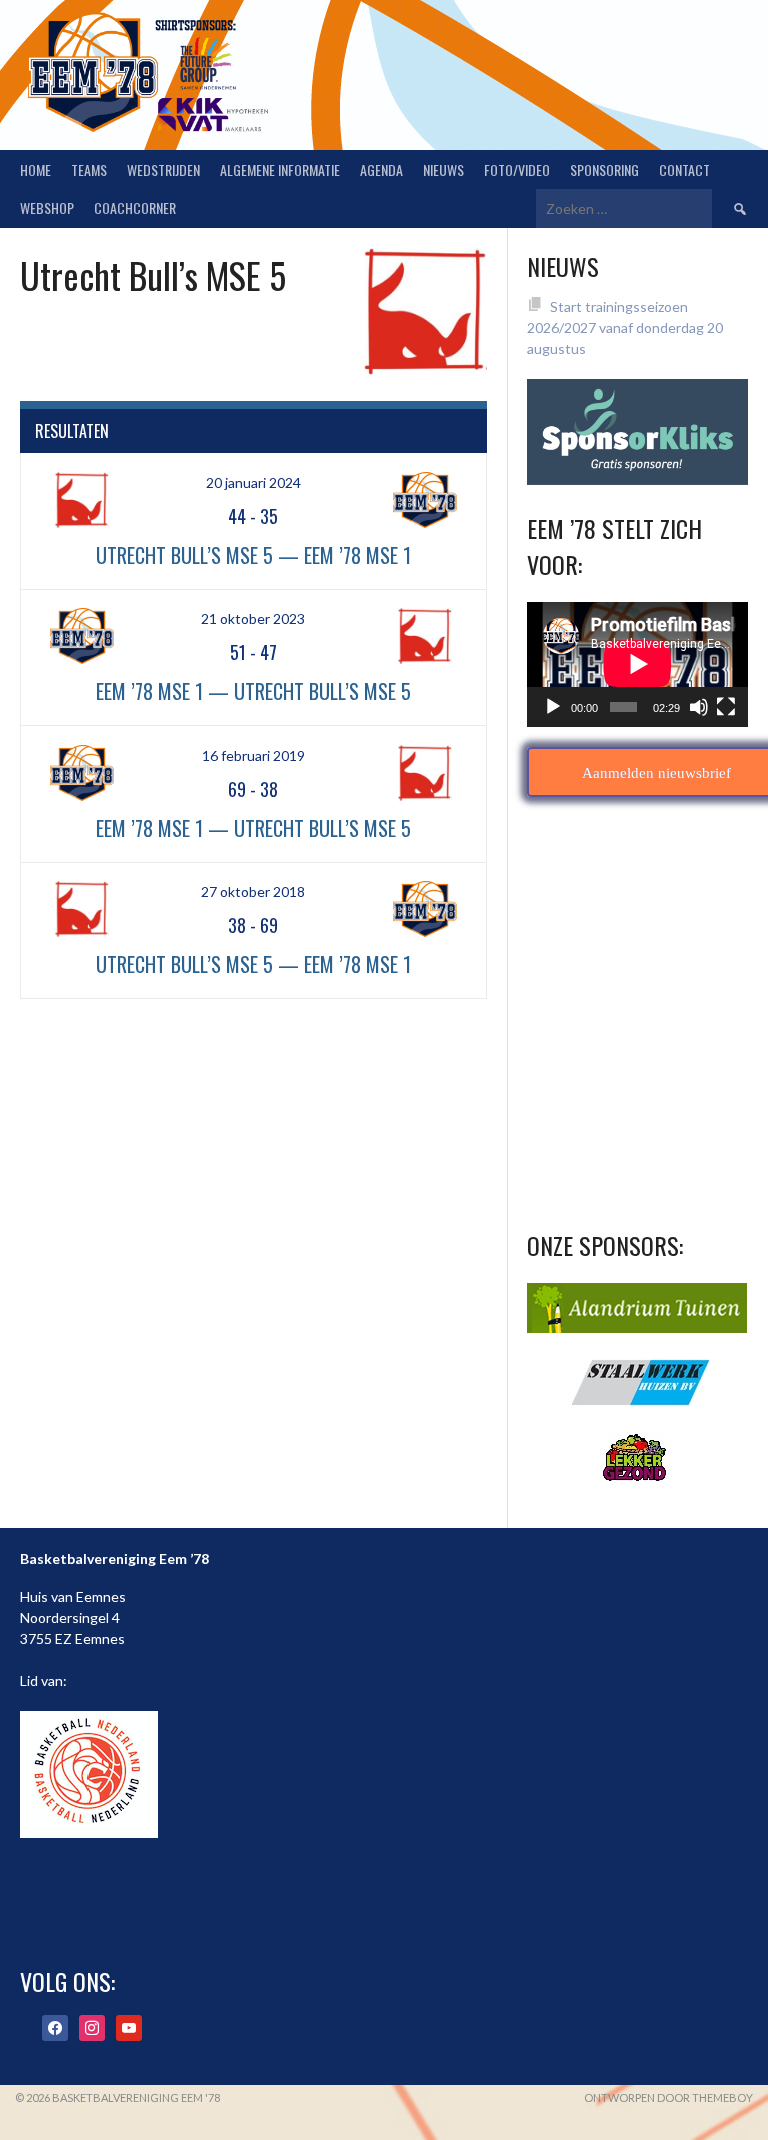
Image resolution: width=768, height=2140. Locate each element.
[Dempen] (699, 707)
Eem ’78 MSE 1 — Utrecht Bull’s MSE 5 (253, 691)
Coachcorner (135, 207)
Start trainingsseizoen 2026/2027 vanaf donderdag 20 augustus (625, 327)
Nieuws (443, 169)
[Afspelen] (553, 707)
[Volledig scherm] (726, 707)
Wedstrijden (163, 169)
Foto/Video (517, 169)
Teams (89, 169)
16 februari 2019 (253, 755)
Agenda (381, 169)
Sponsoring (604, 169)
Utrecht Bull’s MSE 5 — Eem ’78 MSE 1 (253, 555)
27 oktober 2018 (253, 891)
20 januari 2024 (253, 482)
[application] (637, 664)
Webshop (47, 207)
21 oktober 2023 (253, 618)
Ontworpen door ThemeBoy (668, 2097)
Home (35, 169)
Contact (684, 169)
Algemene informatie (280, 169)
